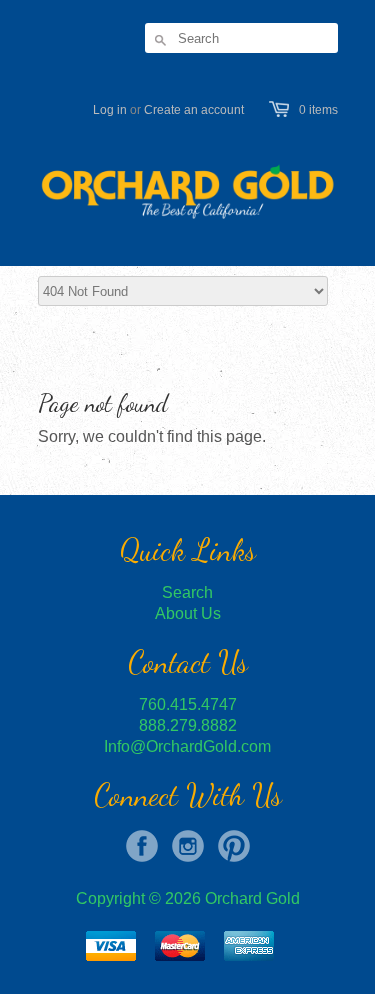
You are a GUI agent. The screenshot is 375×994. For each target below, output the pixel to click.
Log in (110, 110)
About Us (188, 613)
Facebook (142, 846)
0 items (318, 110)
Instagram (188, 846)
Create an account (194, 110)
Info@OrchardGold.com (187, 746)
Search (187, 592)
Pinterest (234, 846)
